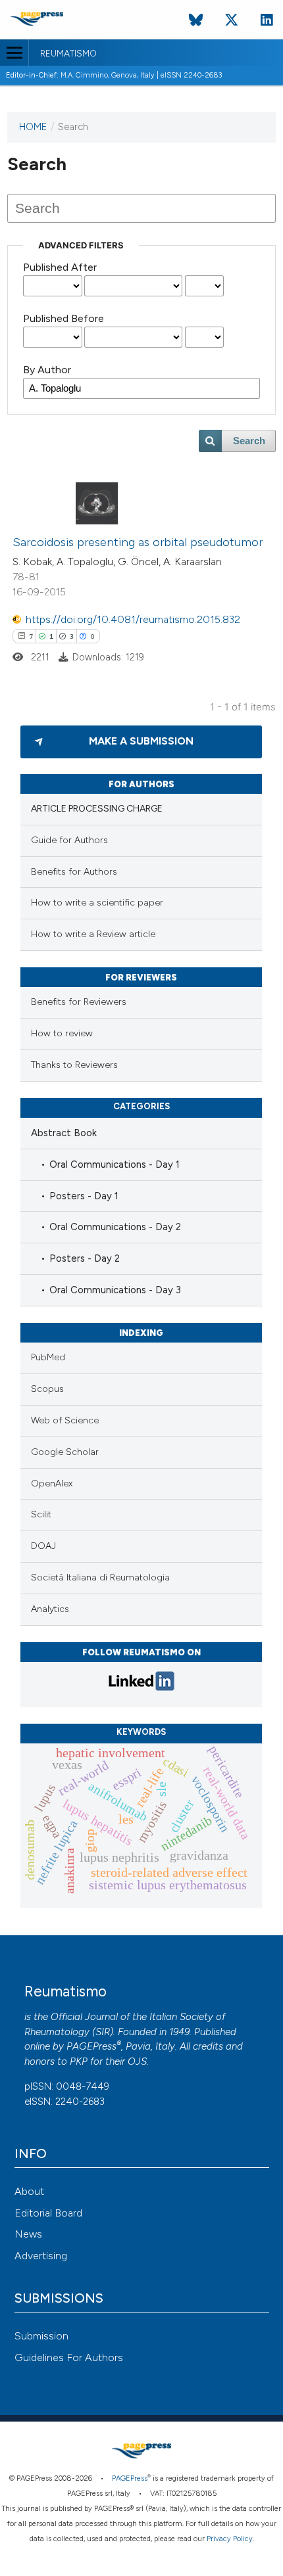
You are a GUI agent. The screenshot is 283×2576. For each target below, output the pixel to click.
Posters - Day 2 (85, 1258)
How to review (62, 1033)
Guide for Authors (69, 840)
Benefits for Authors (74, 872)
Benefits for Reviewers (79, 1002)
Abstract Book (64, 1133)
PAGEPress (91, 2046)
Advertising (41, 2256)
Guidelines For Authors (69, 2357)
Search (249, 441)
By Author (47, 370)
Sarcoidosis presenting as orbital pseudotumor (138, 542)
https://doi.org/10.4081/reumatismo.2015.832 (133, 619)
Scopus (47, 1389)
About (29, 2191)
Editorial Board (48, 2213)
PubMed (48, 1357)
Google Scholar (65, 1452)
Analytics (50, 1609)
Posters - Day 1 (84, 1196)
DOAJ (43, 1546)
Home (33, 127)
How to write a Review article (93, 934)
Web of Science (65, 1420)
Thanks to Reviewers (74, 1065)
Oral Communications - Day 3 (115, 1290)
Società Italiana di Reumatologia (100, 1577)
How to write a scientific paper (97, 903)
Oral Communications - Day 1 (115, 1164)
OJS (137, 2061)
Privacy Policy (230, 2539)
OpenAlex (52, 1483)
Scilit (41, 1514)
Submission (41, 2336)
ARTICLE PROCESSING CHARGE (97, 809)
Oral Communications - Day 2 (115, 1227)
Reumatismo (68, 54)
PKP (79, 2061)
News (28, 2234)
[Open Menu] (14, 53)
